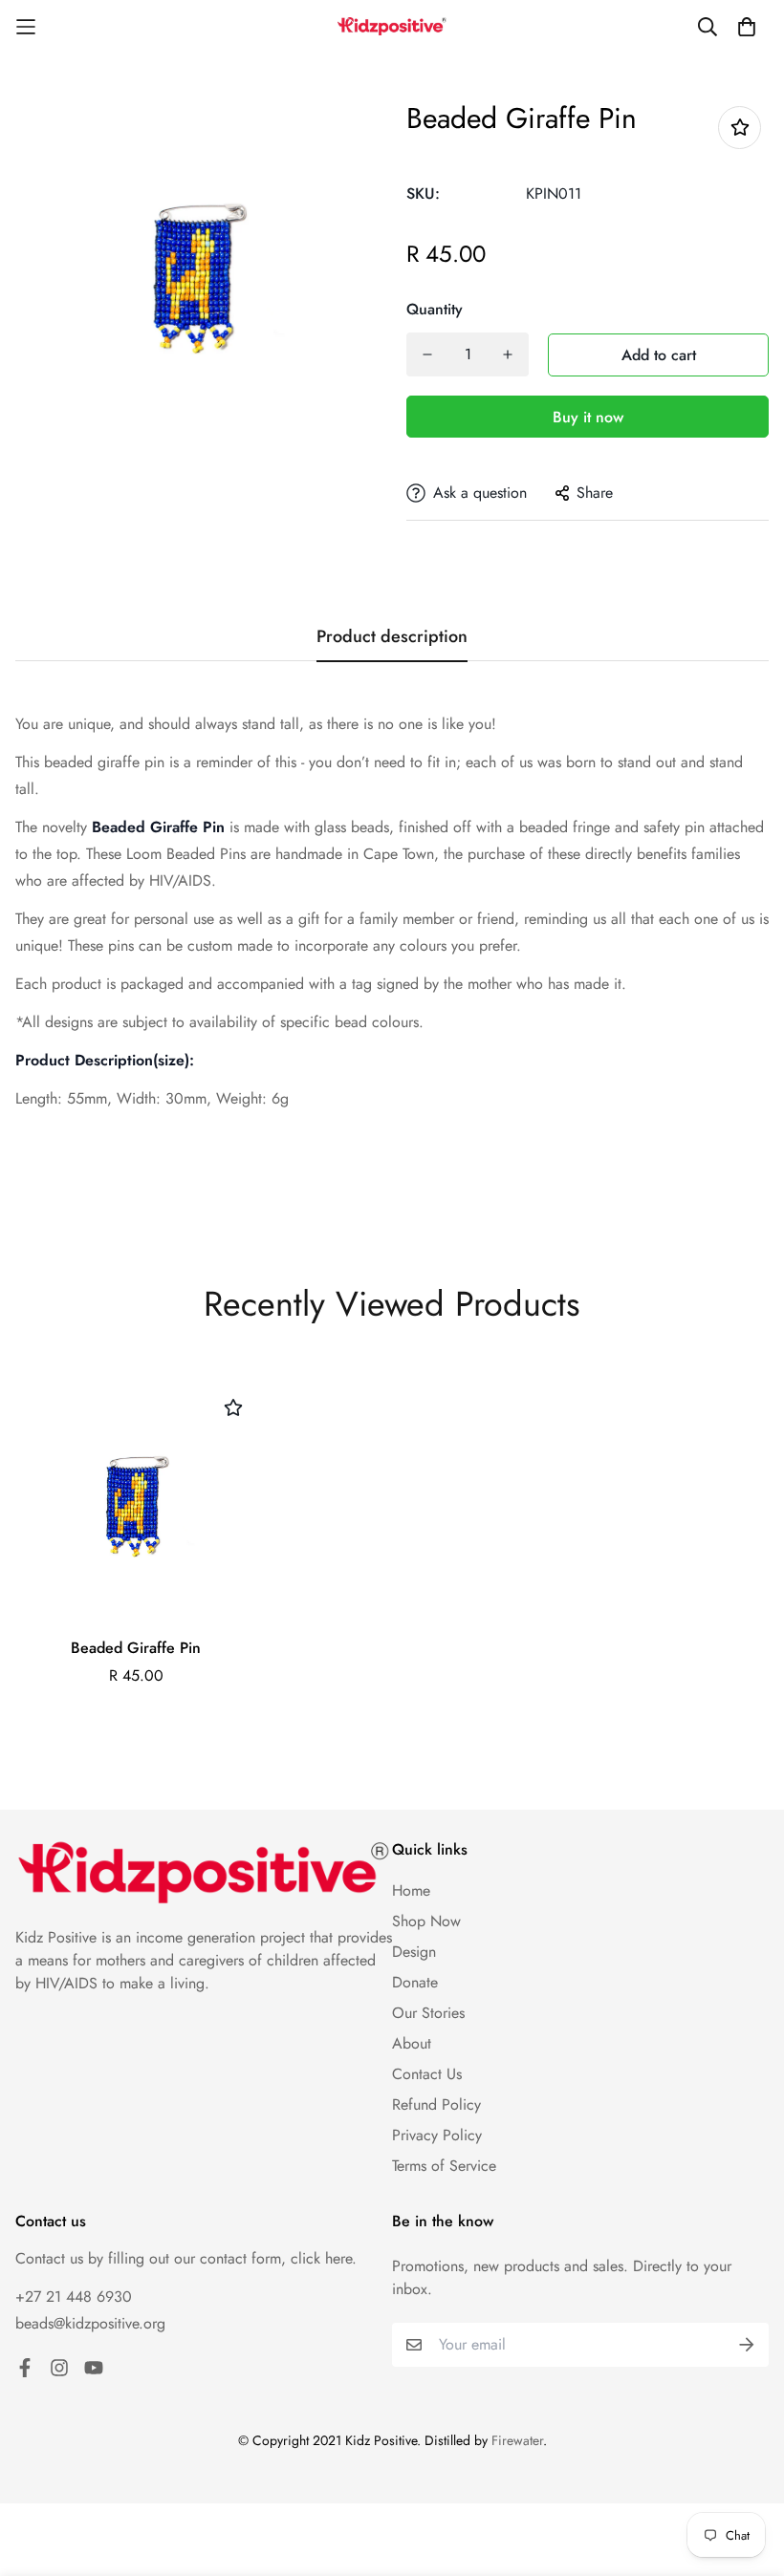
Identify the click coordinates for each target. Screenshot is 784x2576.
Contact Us (427, 2074)
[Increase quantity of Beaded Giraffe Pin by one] (508, 354)
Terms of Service (444, 2166)
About (412, 2043)
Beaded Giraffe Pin (136, 1648)
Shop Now (426, 1921)
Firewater (517, 2440)
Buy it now (588, 417)
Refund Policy (436, 2104)
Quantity (435, 309)
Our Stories (428, 2013)
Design (414, 1952)
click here (321, 2258)
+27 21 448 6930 (74, 2297)
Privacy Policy (437, 2135)
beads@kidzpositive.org (90, 2323)
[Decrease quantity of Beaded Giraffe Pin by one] (427, 354)
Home (411, 1890)
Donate (415, 1982)
